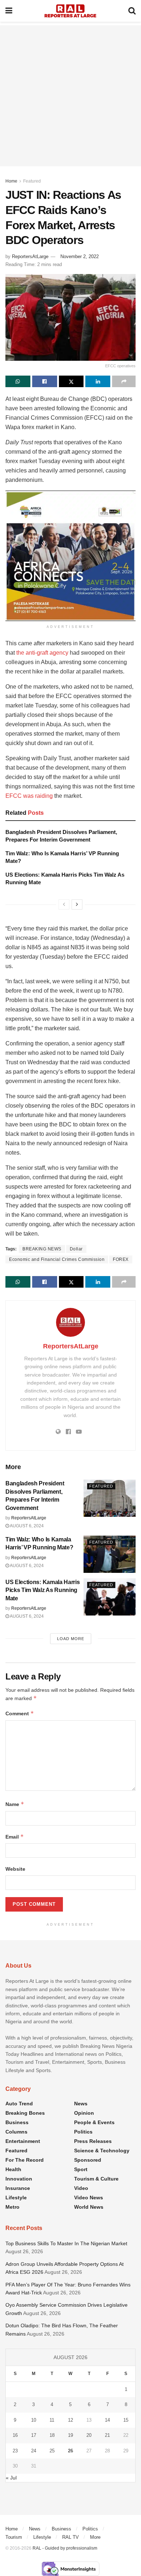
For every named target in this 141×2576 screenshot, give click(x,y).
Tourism (14, 2537)
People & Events (94, 2122)
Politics (83, 2132)
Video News (89, 2198)
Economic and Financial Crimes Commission (57, 1259)
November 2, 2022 (80, 256)
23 (15, 2451)
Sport (81, 2169)
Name (15, 1804)
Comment (20, 1713)
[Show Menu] (9, 11)
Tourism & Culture (96, 2179)
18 (52, 2435)
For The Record (25, 2160)
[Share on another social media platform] (124, 381)
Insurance (18, 2188)
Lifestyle (16, 2198)
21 (107, 2435)
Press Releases (93, 2141)
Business (17, 2122)
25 (52, 2451)
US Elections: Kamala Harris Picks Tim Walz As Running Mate (42, 1590)
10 (34, 2420)
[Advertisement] (70, 96)
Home (11, 181)
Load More (71, 1639)
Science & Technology (102, 2151)
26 (70, 2451)
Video (81, 2188)
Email (15, 1837)
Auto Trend (19, 2104)
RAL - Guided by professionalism (65, 2548)
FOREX (121, 1259)
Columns (16, 2132)
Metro (12, 2207)
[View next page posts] (77, 904)
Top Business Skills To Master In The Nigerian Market (66, 2243)
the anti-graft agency (43, 653)
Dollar (76, 1249)
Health (13, 2169)
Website (15, 1869)
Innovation (19, 2179)
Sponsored (88, 2160)
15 (126, 2420)
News (81, 2104)
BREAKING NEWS (42, 1249)
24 (34, 2451)
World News (89, 2207)
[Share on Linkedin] (98, 381)
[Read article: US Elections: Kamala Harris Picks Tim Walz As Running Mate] (110, 1597)
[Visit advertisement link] (70, 556)
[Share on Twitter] (71, 381)
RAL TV (70, 2537)
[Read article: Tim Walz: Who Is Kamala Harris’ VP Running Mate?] (110, 1554)
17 (34, 2435)
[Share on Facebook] (45, 381)
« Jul (11, 2478)
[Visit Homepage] (70, 11)
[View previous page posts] (64, 904)
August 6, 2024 (26, 1526)
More (95, 2537)
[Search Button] (132, 11)
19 (70, 2435)
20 (89, 2435)
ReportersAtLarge (30, 256)
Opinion (84, 2113)
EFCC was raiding (29, 796)
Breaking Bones (25, 2113)
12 (70, 2420)
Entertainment (23, 2141)
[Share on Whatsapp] (18, 381)
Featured (32, 181)
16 (15, 2435)
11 (52, 2420)
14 (107, 2420)
